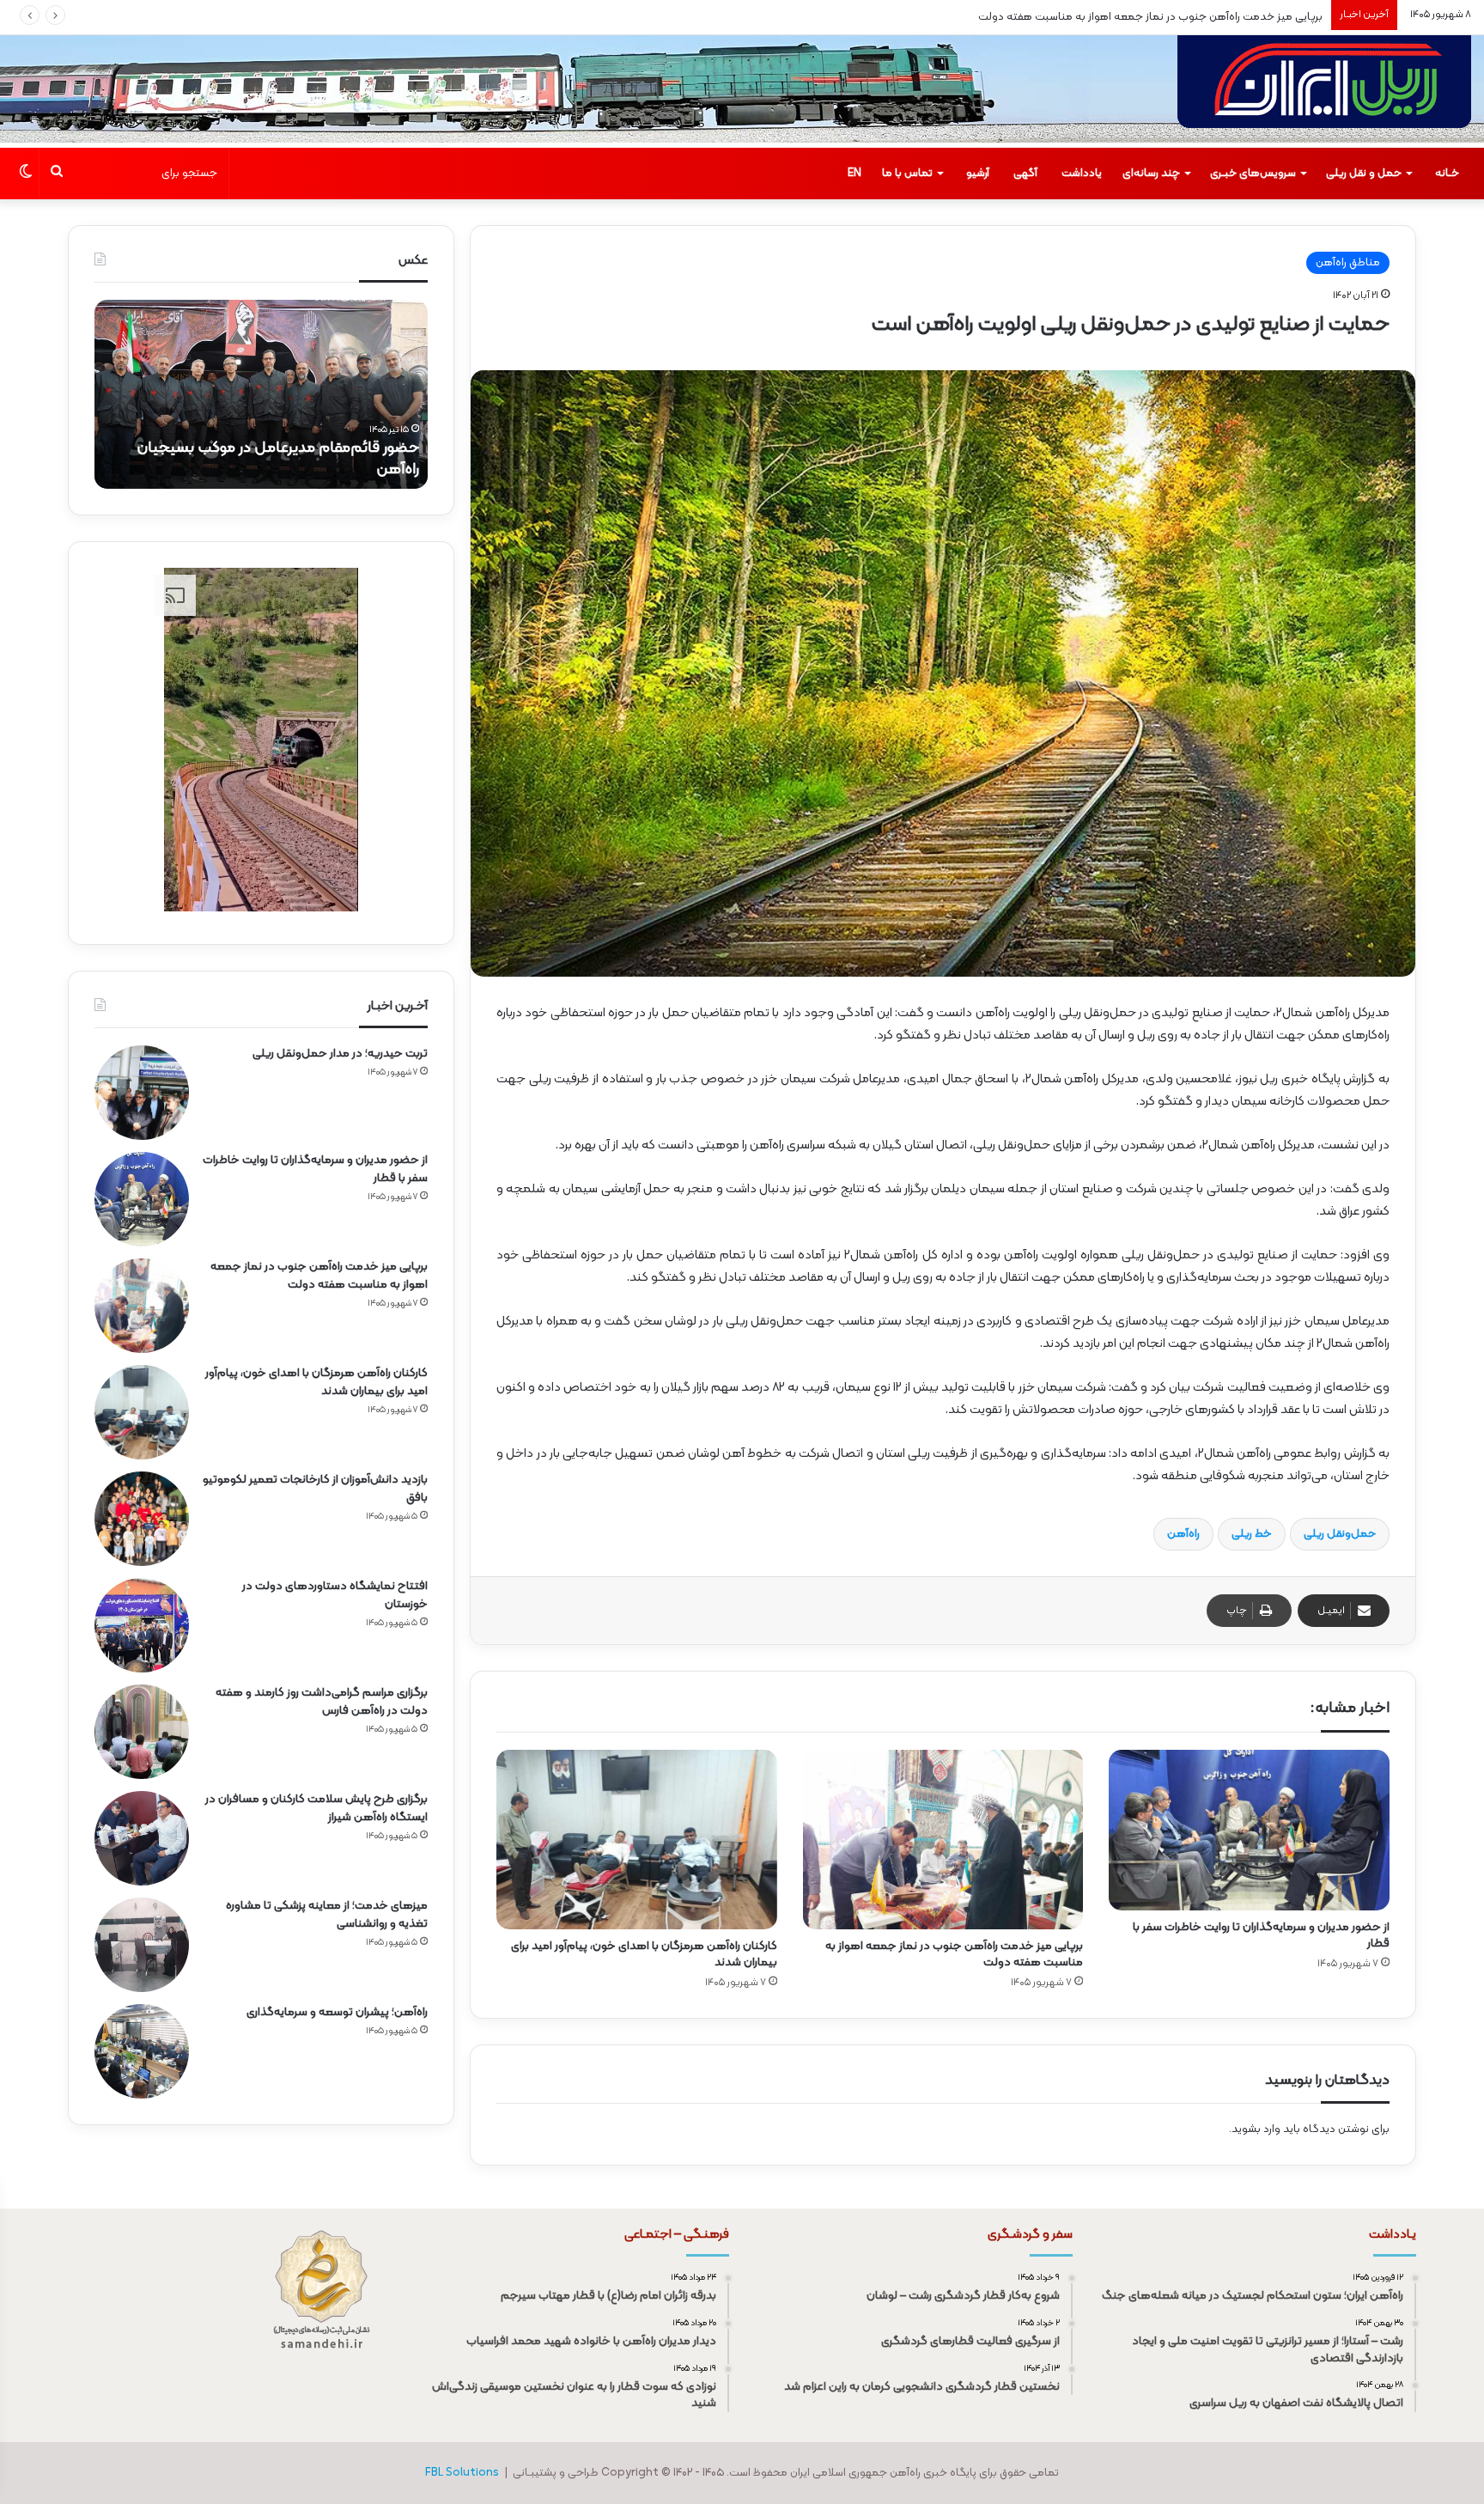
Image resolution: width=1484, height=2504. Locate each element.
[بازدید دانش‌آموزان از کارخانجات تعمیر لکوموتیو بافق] (142, 1519)
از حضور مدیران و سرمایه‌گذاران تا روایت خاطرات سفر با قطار (1261, 1935)
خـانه (1447, 174)
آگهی (1025, 174)
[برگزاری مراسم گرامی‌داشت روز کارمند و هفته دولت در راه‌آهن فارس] (142, 1732)
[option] (261, 394)
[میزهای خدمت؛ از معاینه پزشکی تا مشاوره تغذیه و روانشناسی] (142, 1945)
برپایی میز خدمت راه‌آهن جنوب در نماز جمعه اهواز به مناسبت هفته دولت (954, 1954)
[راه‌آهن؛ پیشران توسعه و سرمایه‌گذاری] (142, 2051)
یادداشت (1082, 174)
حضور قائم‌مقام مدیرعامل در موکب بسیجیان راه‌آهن (278, 459)
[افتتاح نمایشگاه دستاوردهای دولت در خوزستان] (142, 1625)
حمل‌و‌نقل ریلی (1340, 1534)
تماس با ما (907, 174)
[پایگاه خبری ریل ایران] (1324, 91)
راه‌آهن (1183, 1534)
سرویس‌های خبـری (1253, 174)
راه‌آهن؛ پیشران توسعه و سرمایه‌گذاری (337, 2012)
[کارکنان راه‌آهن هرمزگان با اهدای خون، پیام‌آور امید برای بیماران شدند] (637, 1840)
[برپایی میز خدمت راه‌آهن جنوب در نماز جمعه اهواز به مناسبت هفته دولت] (943, 1840)
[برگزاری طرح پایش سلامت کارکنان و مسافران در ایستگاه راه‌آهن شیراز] (142, 1838)
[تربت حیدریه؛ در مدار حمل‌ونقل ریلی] (142, 1093)
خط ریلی (1252, 1534)
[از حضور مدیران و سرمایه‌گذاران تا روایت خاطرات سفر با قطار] (1249, 1831)
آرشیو (978, 174)
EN (855, 174)
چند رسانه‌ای (1151, 174)
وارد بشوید (1256, 2129)
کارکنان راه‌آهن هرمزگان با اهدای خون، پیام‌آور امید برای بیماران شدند (1163, 17)
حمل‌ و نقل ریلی (1364, 174)
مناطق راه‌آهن (1348, 263)
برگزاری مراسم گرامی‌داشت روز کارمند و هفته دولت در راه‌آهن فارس (322, 1702)
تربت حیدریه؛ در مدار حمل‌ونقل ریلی (340, 1054)
